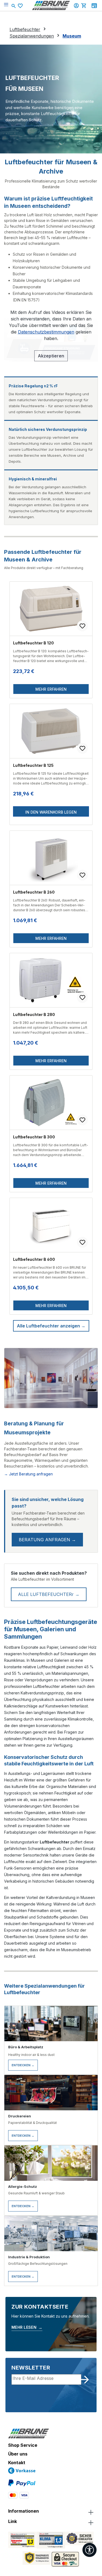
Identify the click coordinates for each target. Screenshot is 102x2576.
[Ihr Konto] (77, 5)
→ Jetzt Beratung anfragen (28, 1474)
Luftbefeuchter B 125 (33, 765)
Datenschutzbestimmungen (46, 332)
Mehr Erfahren (51, 689)
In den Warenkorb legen (51, 812)
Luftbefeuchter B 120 (33, 643)
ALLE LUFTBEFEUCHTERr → (49, 1594)
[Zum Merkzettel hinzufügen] (82, 626)
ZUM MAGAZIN (94, 6)
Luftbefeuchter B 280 (34, 1014)
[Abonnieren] (85, 2380)
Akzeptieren (51, 356)
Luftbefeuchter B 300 (34, 1137)
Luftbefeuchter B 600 (34, 1259)
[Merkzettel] (21, 6)
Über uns (18, 2454)
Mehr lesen (27, 2327)
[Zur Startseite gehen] (51, 5)
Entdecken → (23, 2065)
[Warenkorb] (85, 5)
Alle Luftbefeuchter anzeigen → (51, 1326)
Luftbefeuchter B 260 (34, 892)
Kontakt (17, 2463)
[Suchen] (14, 5)
